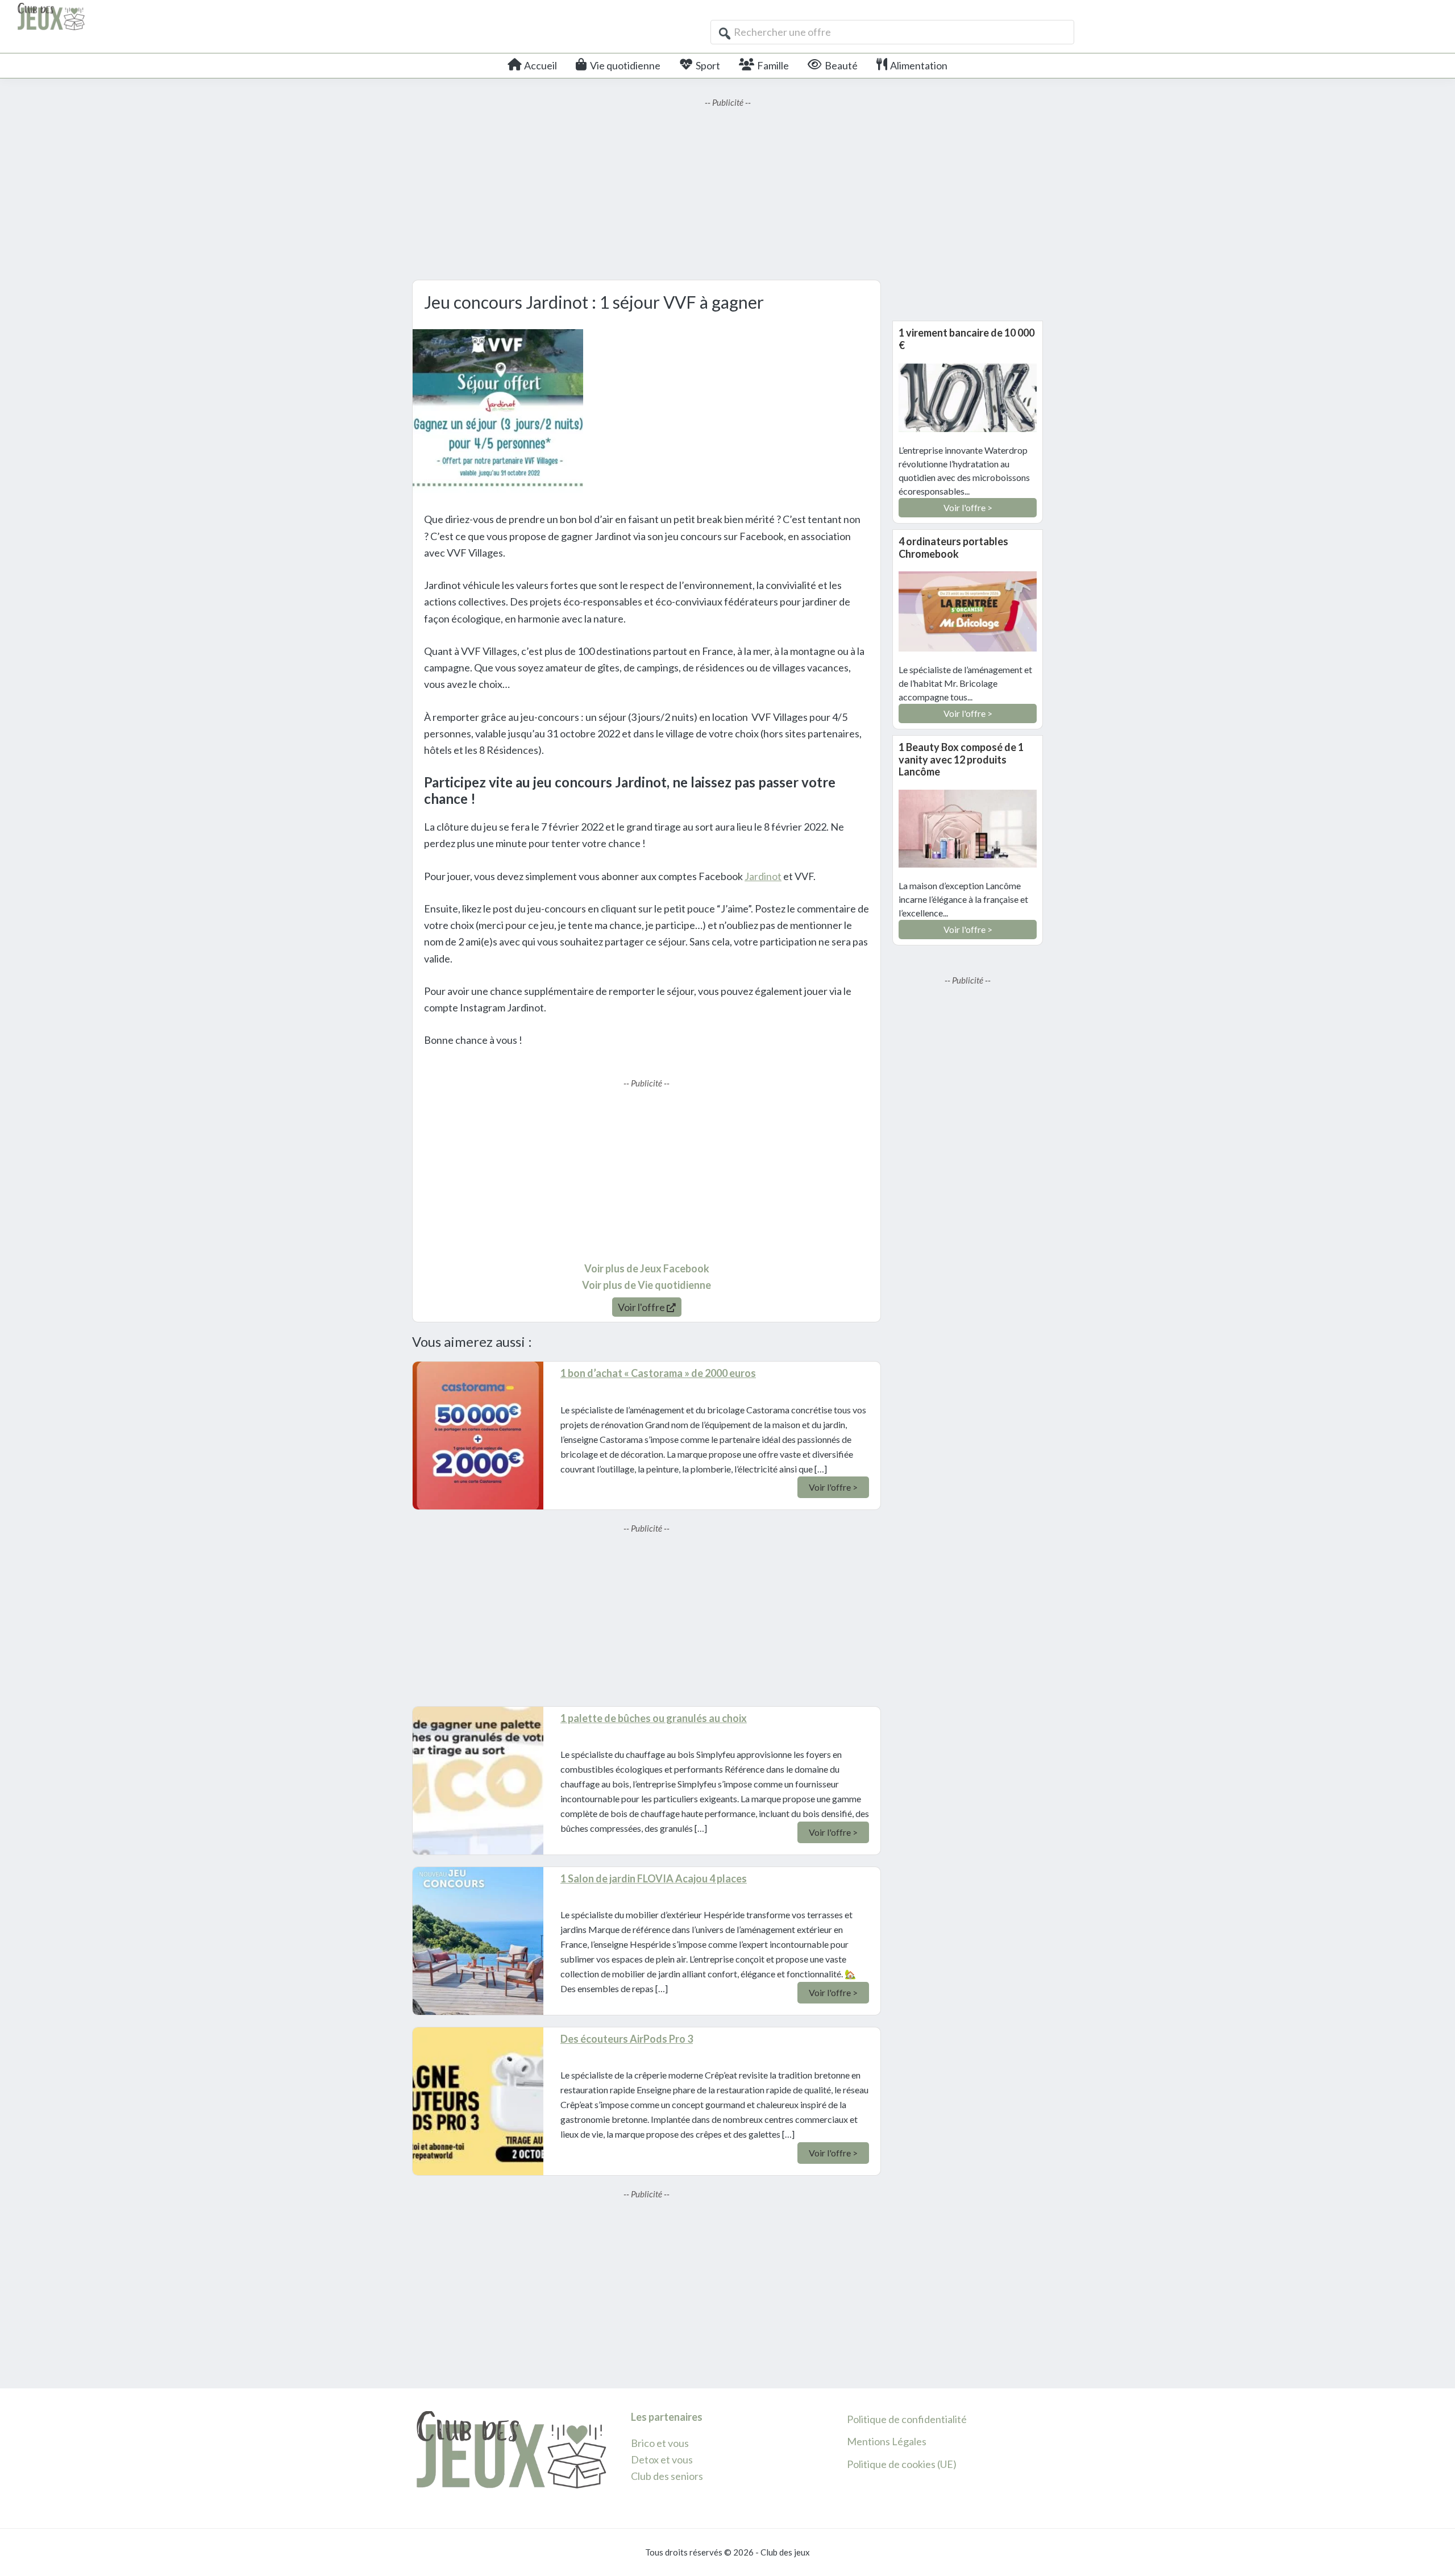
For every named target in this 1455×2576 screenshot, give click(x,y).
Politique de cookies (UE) (902, 2464)
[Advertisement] (727, 189)
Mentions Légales (887, 2441)
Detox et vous (662, 2459)
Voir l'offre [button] (642, 1307)
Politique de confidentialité (907, 2419)
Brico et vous (660, 2443)
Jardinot (763, 876)
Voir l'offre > (833, 1487)
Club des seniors (667, 2476)
